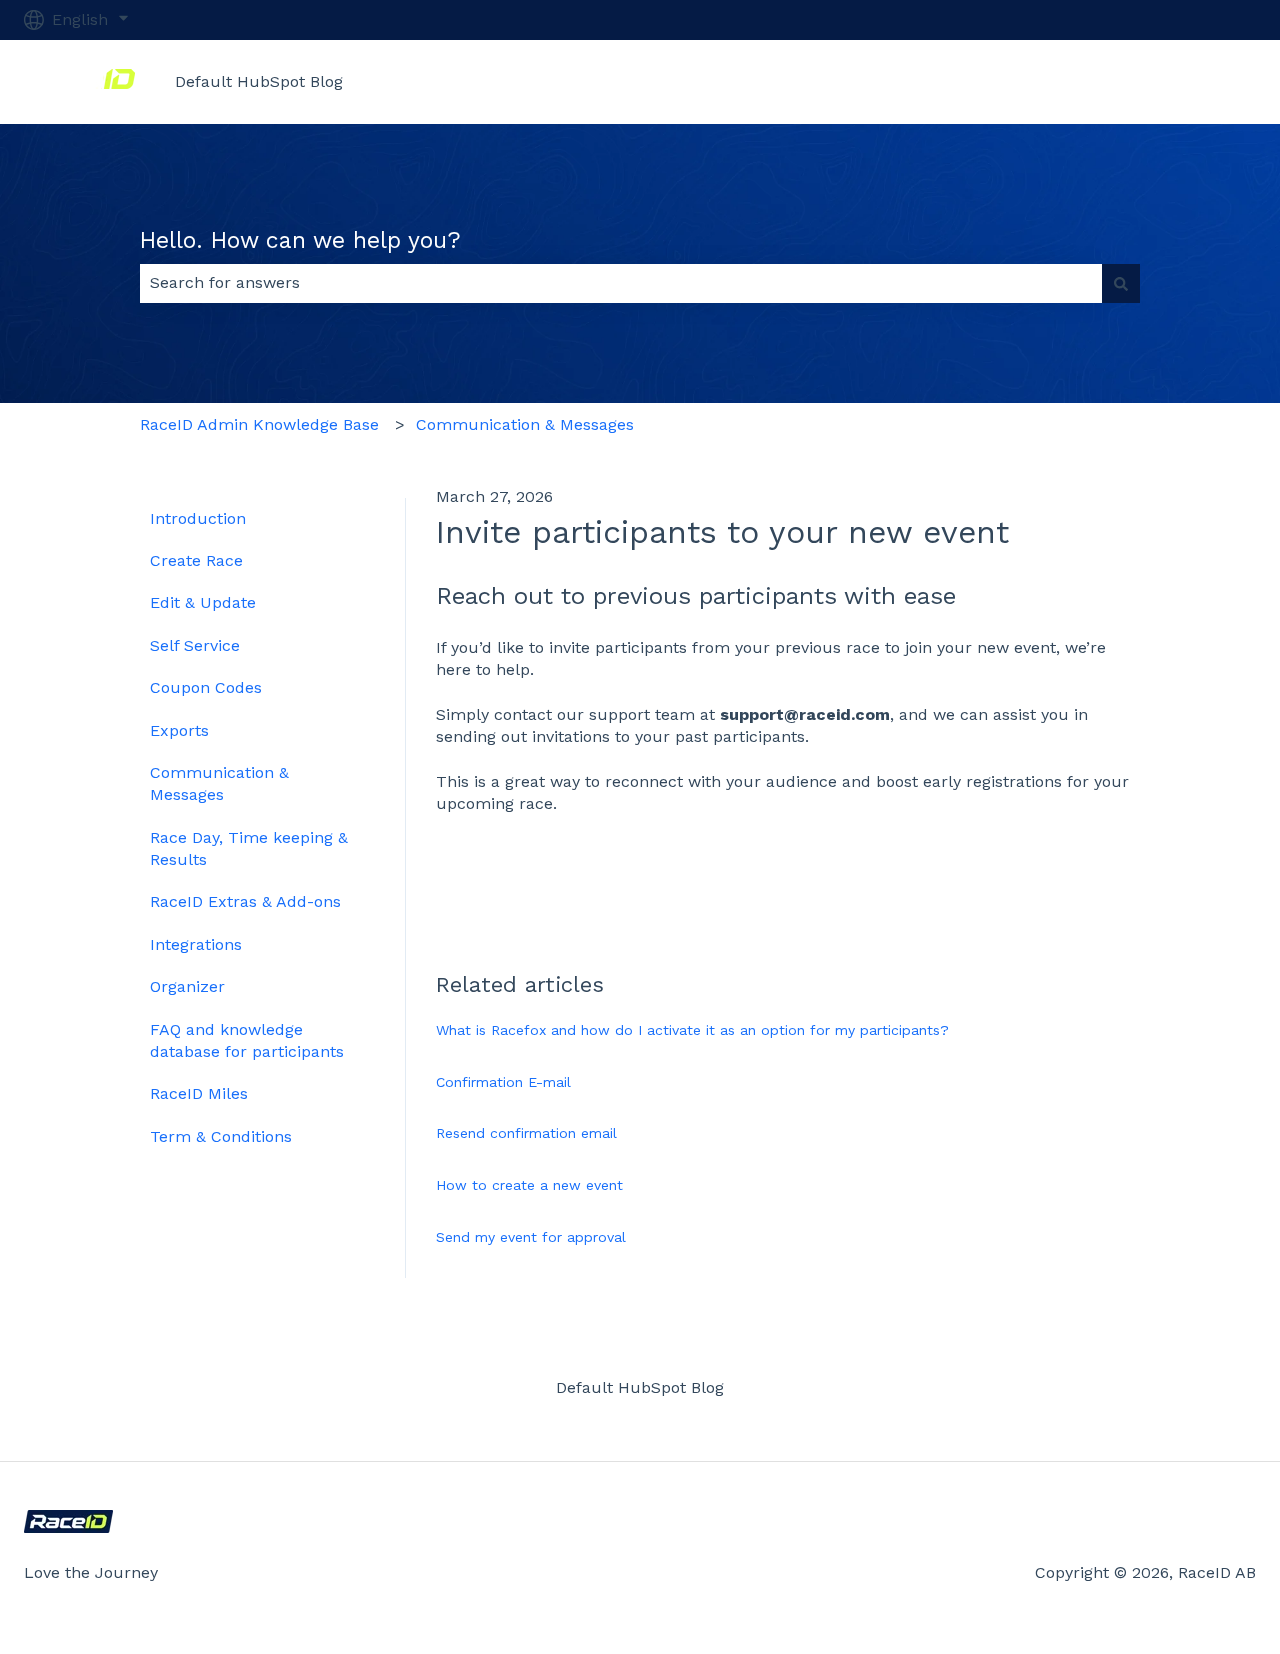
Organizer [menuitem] (187, 986)
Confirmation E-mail (503, 1082)
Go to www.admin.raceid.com (1123, 81)
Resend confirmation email (526, 1133)
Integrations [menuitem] (196, 944)
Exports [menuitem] (179, 730)
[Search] (1121, 283)
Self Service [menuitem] (195, 645)
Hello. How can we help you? (300, 240)
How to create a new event (529, 1185)
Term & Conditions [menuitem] (221, 1136)
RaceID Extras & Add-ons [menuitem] (245, 901)
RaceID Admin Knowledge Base (259, 424)
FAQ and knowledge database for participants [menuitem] (247, 1040)
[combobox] (621, 283)
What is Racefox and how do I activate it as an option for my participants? (692, 1030)
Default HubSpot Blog (259, 81)
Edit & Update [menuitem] (203, 602)
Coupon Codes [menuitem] (206, 687)
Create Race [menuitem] (196, 560)
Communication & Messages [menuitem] (219, 783)
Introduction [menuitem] (198, 518)
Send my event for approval (531, 1237)
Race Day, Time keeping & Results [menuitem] (249, 848)
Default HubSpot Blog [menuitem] (640, 1387)
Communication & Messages (525, 424)
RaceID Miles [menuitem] (199, 1093)
